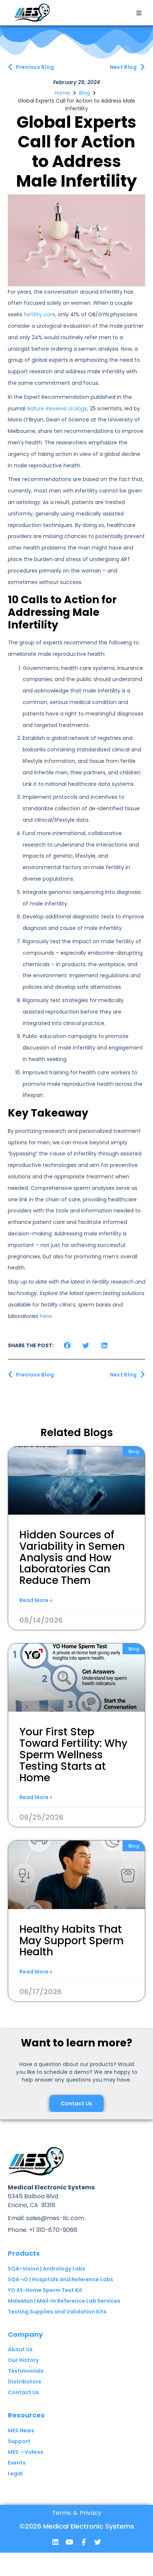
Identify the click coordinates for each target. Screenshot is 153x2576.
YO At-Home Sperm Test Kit (45, 2290)
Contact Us (23, 2392)
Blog (84, 93)
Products (24, 2253)
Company (25, 2334)
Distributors (25, 2382)
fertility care (40, 314)
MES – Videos (26, 2452)
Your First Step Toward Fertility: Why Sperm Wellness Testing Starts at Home (73, 1755)
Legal (15, 2473)
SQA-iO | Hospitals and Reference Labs (61, 2279)
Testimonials (26, 2371)
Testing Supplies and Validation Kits (57, 2312)
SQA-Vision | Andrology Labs (47, 2269)
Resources (26, 2415)
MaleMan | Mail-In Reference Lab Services (64, 2301)
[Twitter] (98, 2542)
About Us (20, 2349)
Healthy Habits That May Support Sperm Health (71, 1941)
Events (17, 2463)
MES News (21, 2430)
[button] (139, 13)
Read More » (36, 1600)
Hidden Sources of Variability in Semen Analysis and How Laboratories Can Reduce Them (72, 1558)
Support (19, 2441)
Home (62, 93)
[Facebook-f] (84, 2542)
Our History (23, 2360)
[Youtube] (69, 2542)
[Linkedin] (55, 2542)
